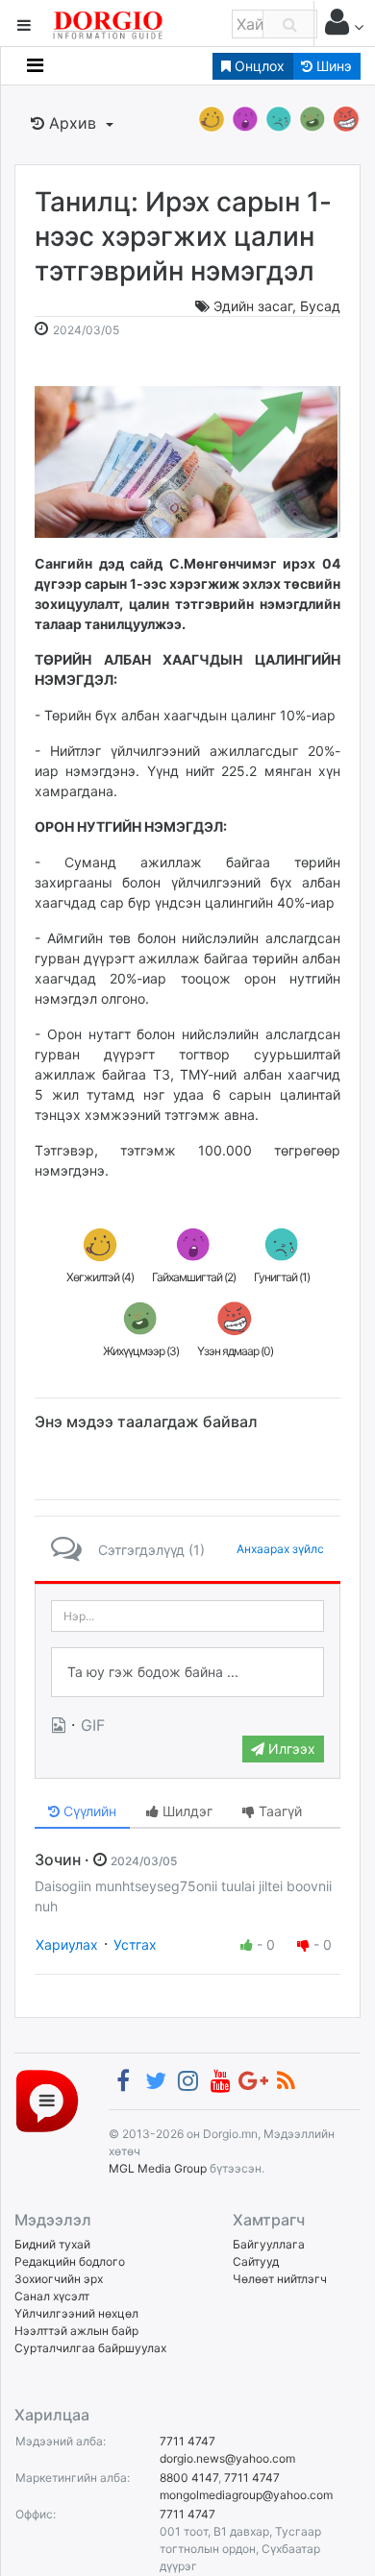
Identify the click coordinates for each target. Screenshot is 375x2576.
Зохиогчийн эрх (59, 2279)
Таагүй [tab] (278, 1811)
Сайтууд (256, 2261)
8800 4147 (189, 2478)
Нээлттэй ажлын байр (76, 2331)
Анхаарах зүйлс (280, 1549)
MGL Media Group (158, 2168)
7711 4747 (187, 2441)
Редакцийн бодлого (70, 2261)
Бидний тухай (52, 2244)
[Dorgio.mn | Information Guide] (47, 2100)
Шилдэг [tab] (186, 1811)
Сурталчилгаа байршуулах (90, 2348)
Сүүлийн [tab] (88, 1811)
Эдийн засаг (253, 306)
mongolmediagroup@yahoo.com (246, 2495)
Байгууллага (269, 2244)
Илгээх (290, 1749)
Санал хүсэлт (52, 2296)
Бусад (320, 306)
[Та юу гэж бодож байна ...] (187, 1672)
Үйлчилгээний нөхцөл (76, 2313)
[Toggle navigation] (35, 65)
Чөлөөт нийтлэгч (280, 2279)
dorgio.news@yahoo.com (227, 2458)
